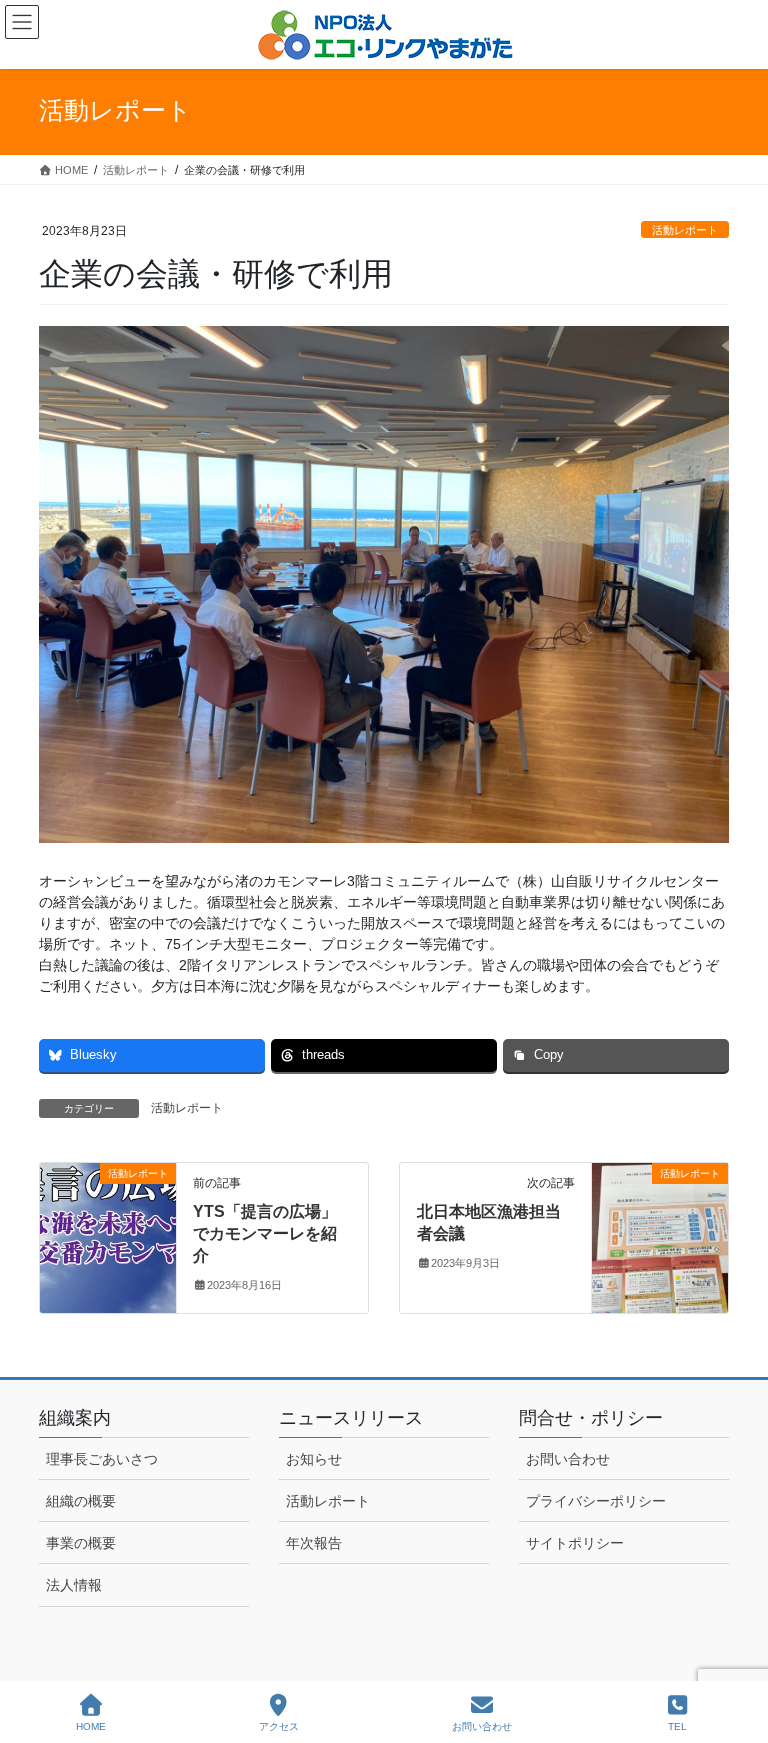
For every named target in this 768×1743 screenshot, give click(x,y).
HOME (91, 1726)
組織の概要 (81, 1501)
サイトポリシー (575, 1543)
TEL (677, 1726)
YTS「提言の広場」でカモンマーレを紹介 (265, 1234)
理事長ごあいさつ (102, 1459)
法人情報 (74, 1585)
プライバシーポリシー (596, 1501)
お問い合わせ (568, 1459)
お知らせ (314, 1459)
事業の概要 (81, 1543)
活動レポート (685, 230)
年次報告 (314, 1543)
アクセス (279, 1726)
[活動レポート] (108, 1236)
